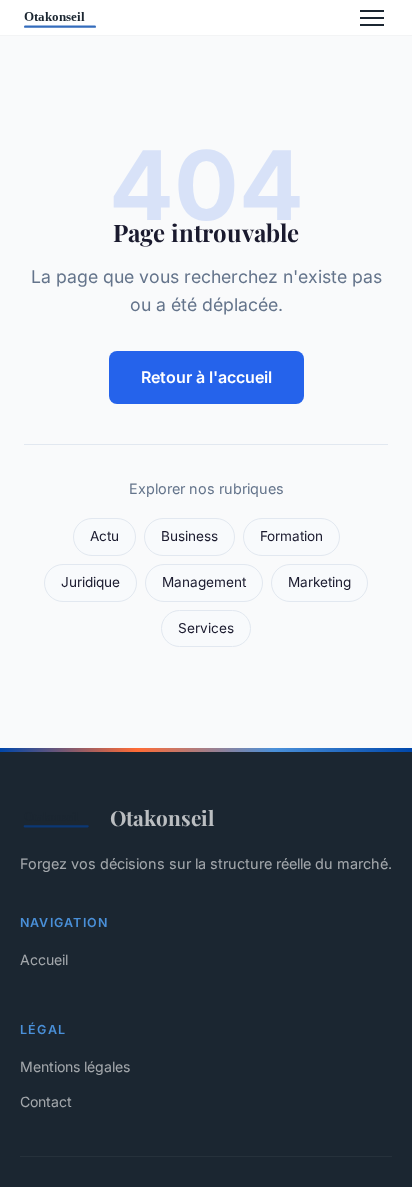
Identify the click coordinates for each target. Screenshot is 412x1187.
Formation (291, 536)
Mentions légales (75, 1066)
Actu (104, 536)
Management (204, 582)
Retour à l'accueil (206, 377)
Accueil (44, 959)
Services (206, 628)
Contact (46, 1101)
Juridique (90, 582)
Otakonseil (162, 817)
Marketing (319, 582)
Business (189, 536)
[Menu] (372, 18)
